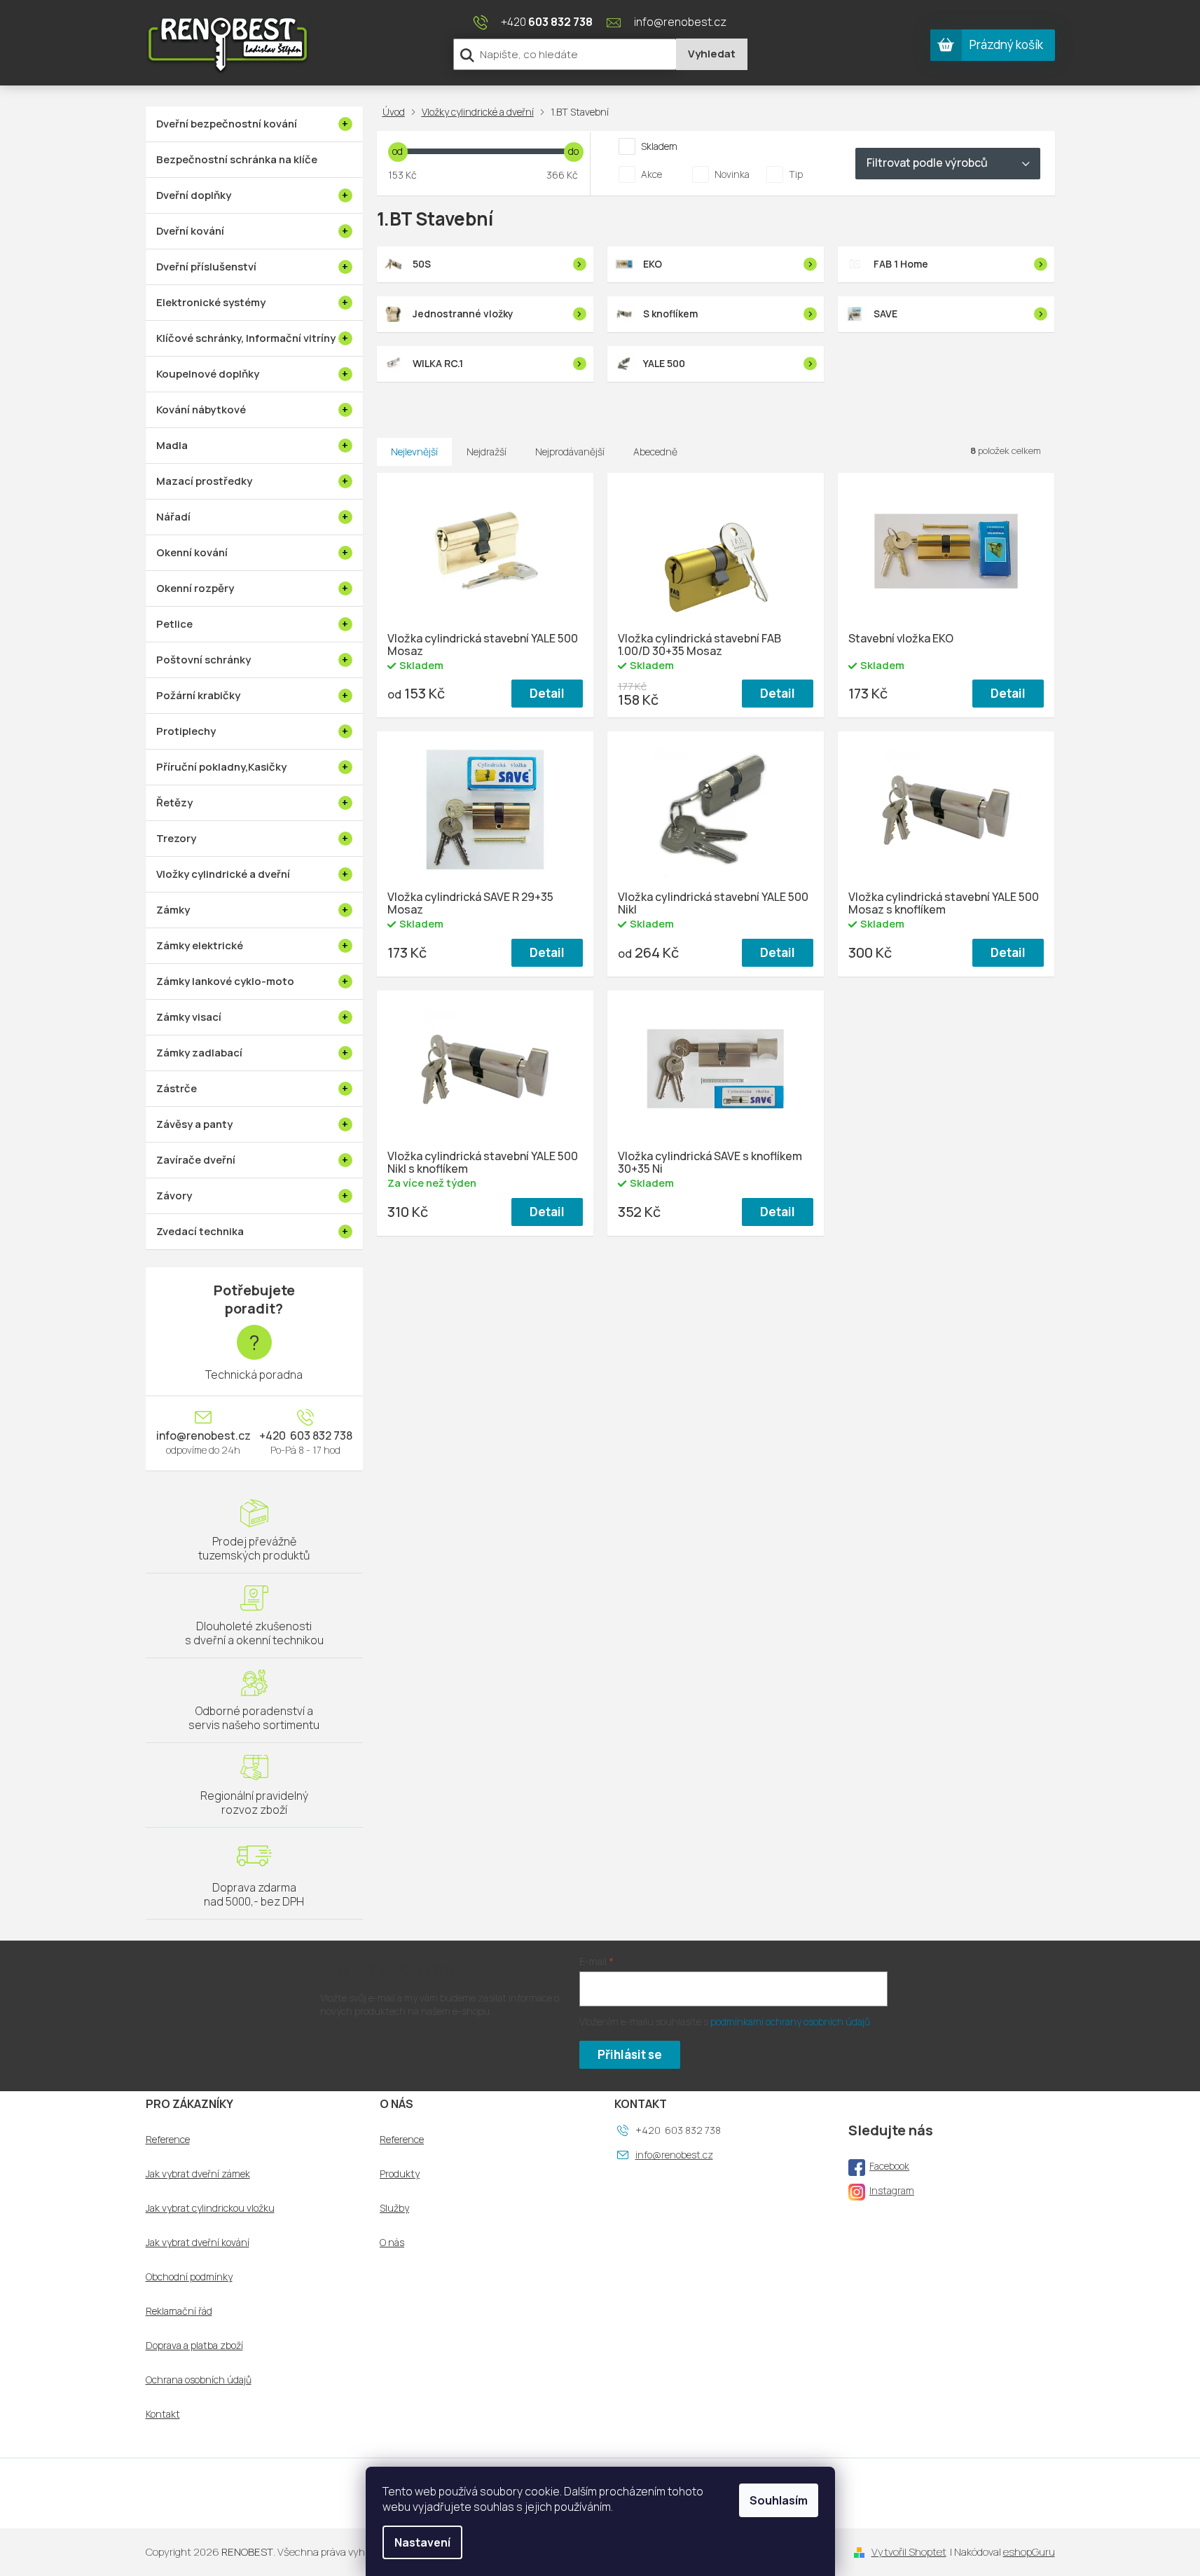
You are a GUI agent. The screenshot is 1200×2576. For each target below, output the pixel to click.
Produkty (400, 2174)
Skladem (659, 146)
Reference (168, 2140)
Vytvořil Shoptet (909, 2552)
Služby (394, 2208)
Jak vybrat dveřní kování (198, 2243)
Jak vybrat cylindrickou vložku (210, 2208)
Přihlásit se (630, 2054)
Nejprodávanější (570, 452)
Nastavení (422, 2542)
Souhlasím (779, 2500)
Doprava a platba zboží (194, 2346)
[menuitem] (254, 124)
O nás (392, 2243)
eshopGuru (1029, 2552)
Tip (796, 174)
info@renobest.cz (204, 1435)
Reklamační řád (179, 2311)
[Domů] (396, 112)
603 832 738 (320, 1435)
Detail (547, 693)
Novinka (732, 174)
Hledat (712, 54)
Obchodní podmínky (189, 2277)
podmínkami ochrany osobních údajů (790, 2021)
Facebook (889, 2166)
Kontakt (163, 2414)
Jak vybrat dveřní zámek (198, 2174)
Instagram (892, 2190)
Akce (651, 174)
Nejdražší (487, 452)
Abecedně (655, 452)
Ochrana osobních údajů (199, 2380)
